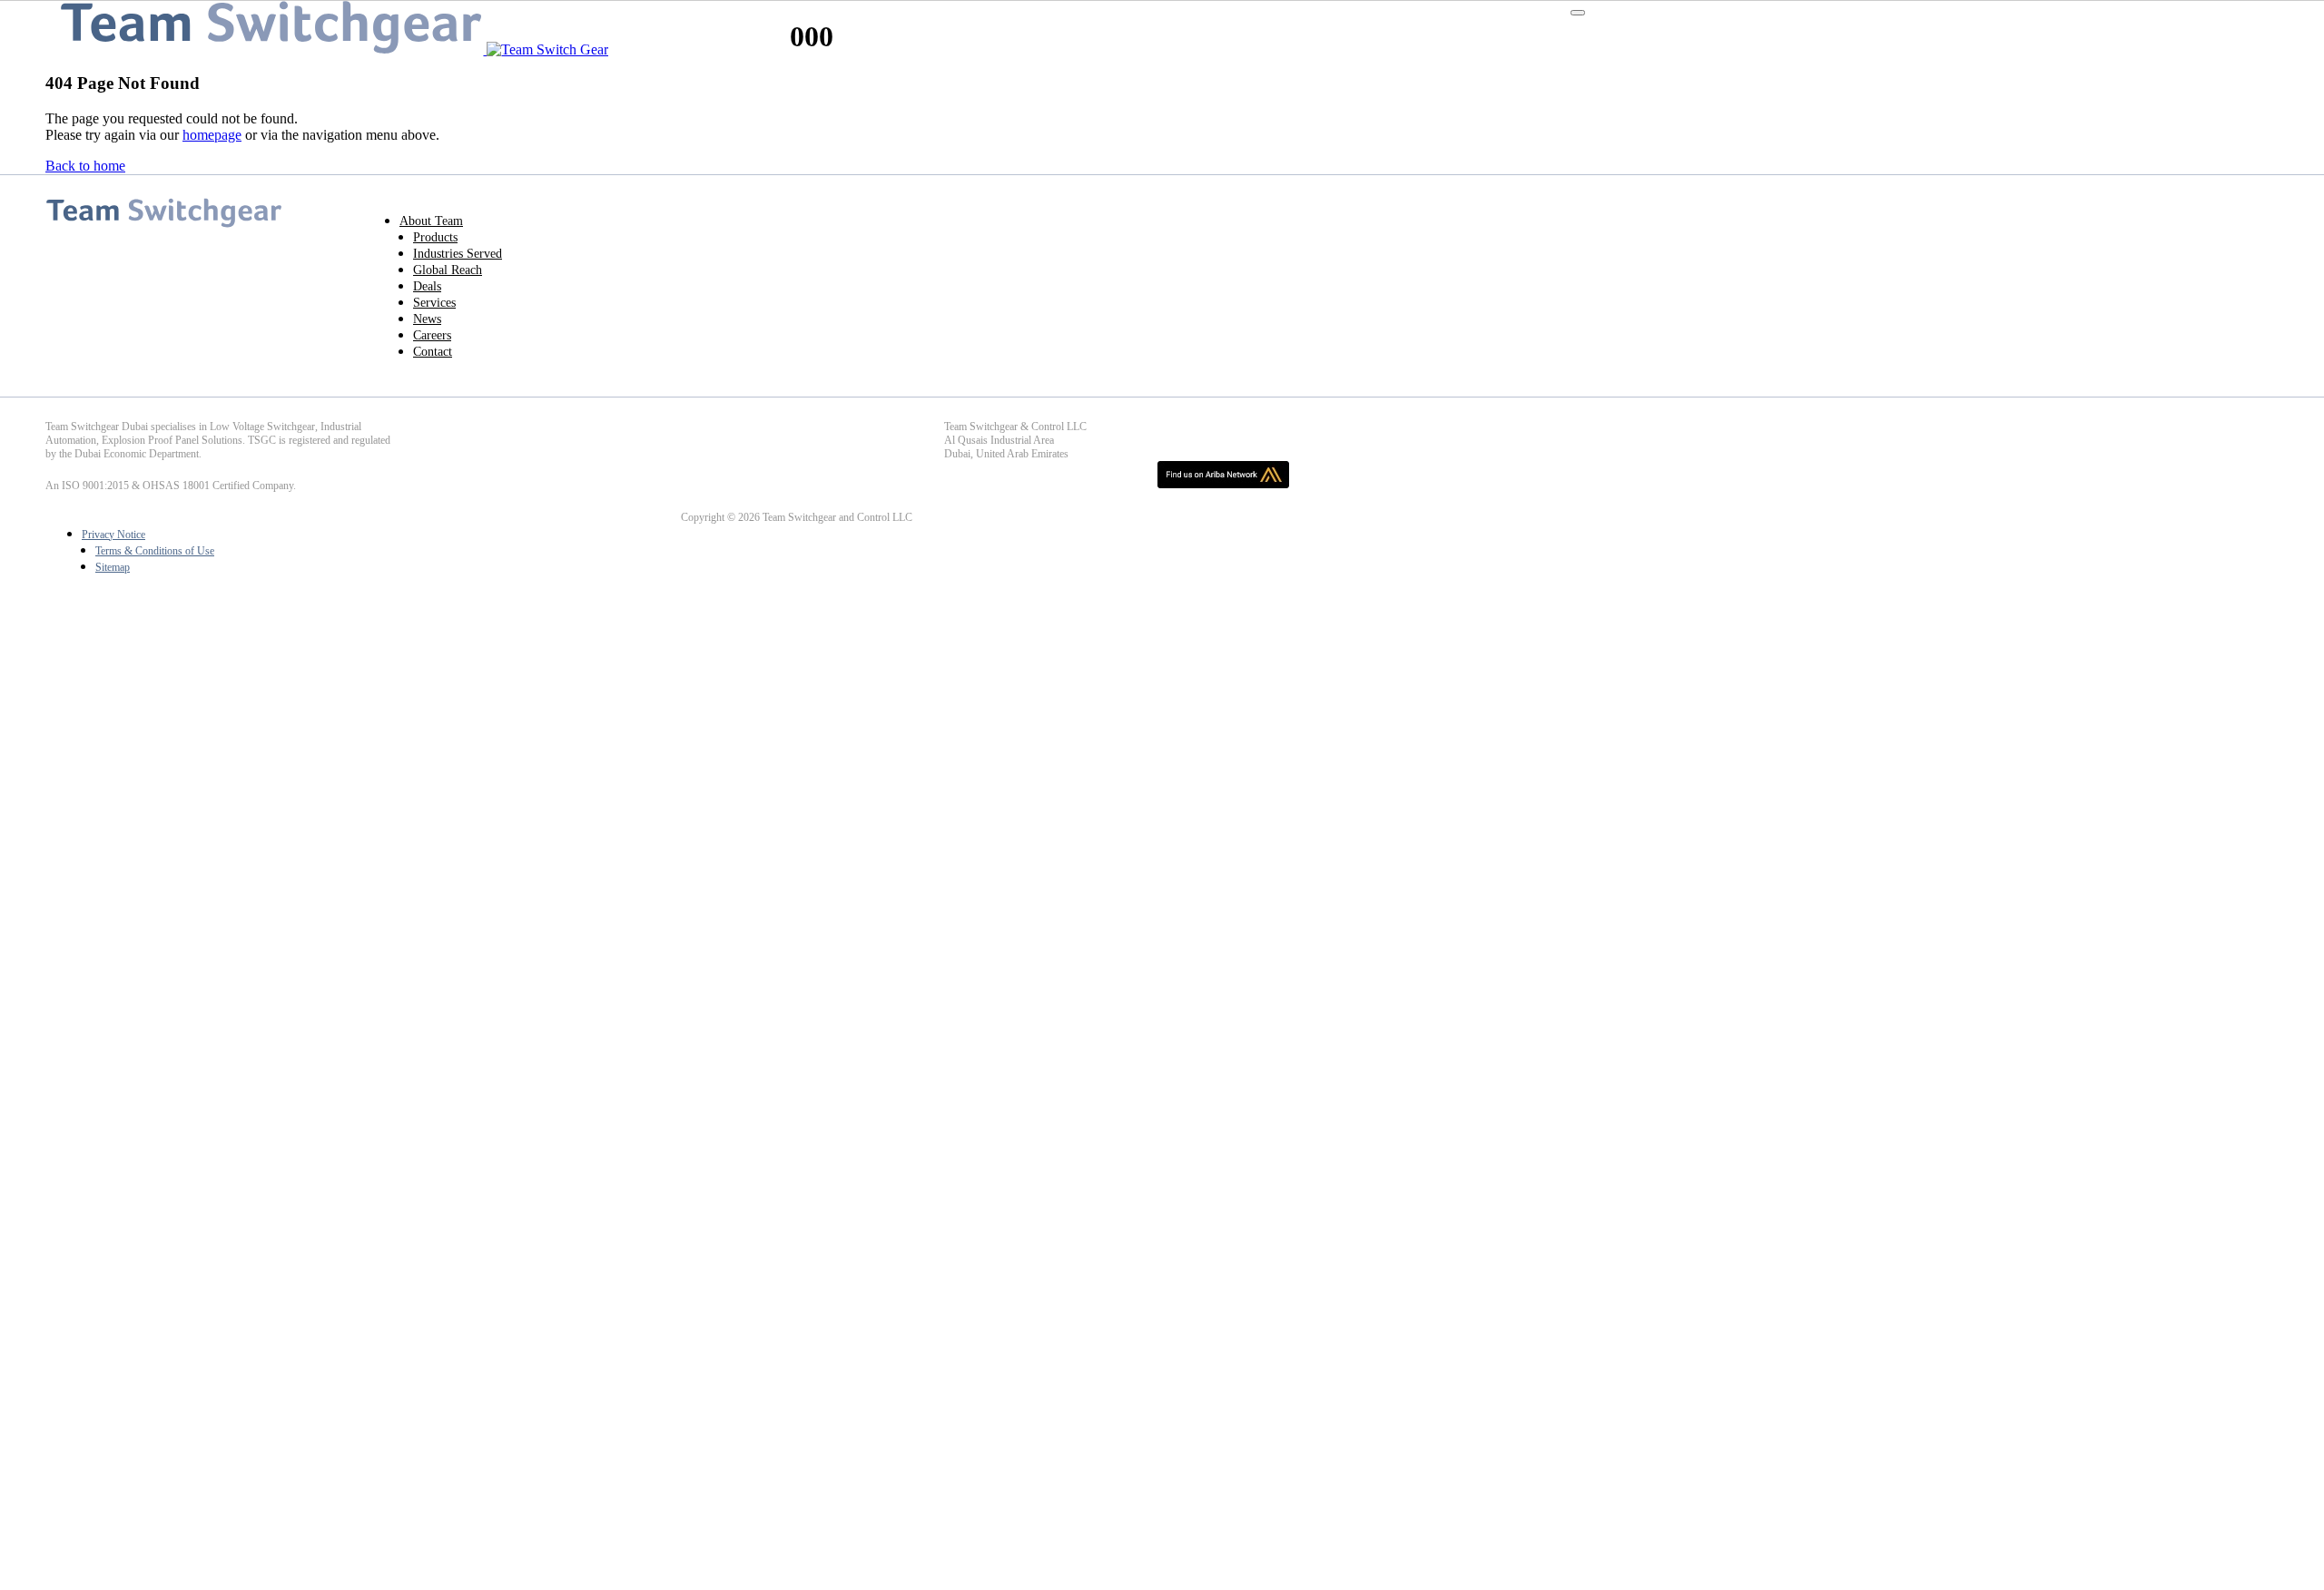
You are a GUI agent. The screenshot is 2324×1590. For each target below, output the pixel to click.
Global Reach (448, 270)
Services (434, 303)
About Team (431, 221)
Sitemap (113, 567)
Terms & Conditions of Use (155, 551)
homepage (212, 135)
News (427, 319)
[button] (1578, 13)
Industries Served (458, 254)
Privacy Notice (113, 535)
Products (435, 237)
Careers (432, 335)
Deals (427, 286)
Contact (433, 352)
